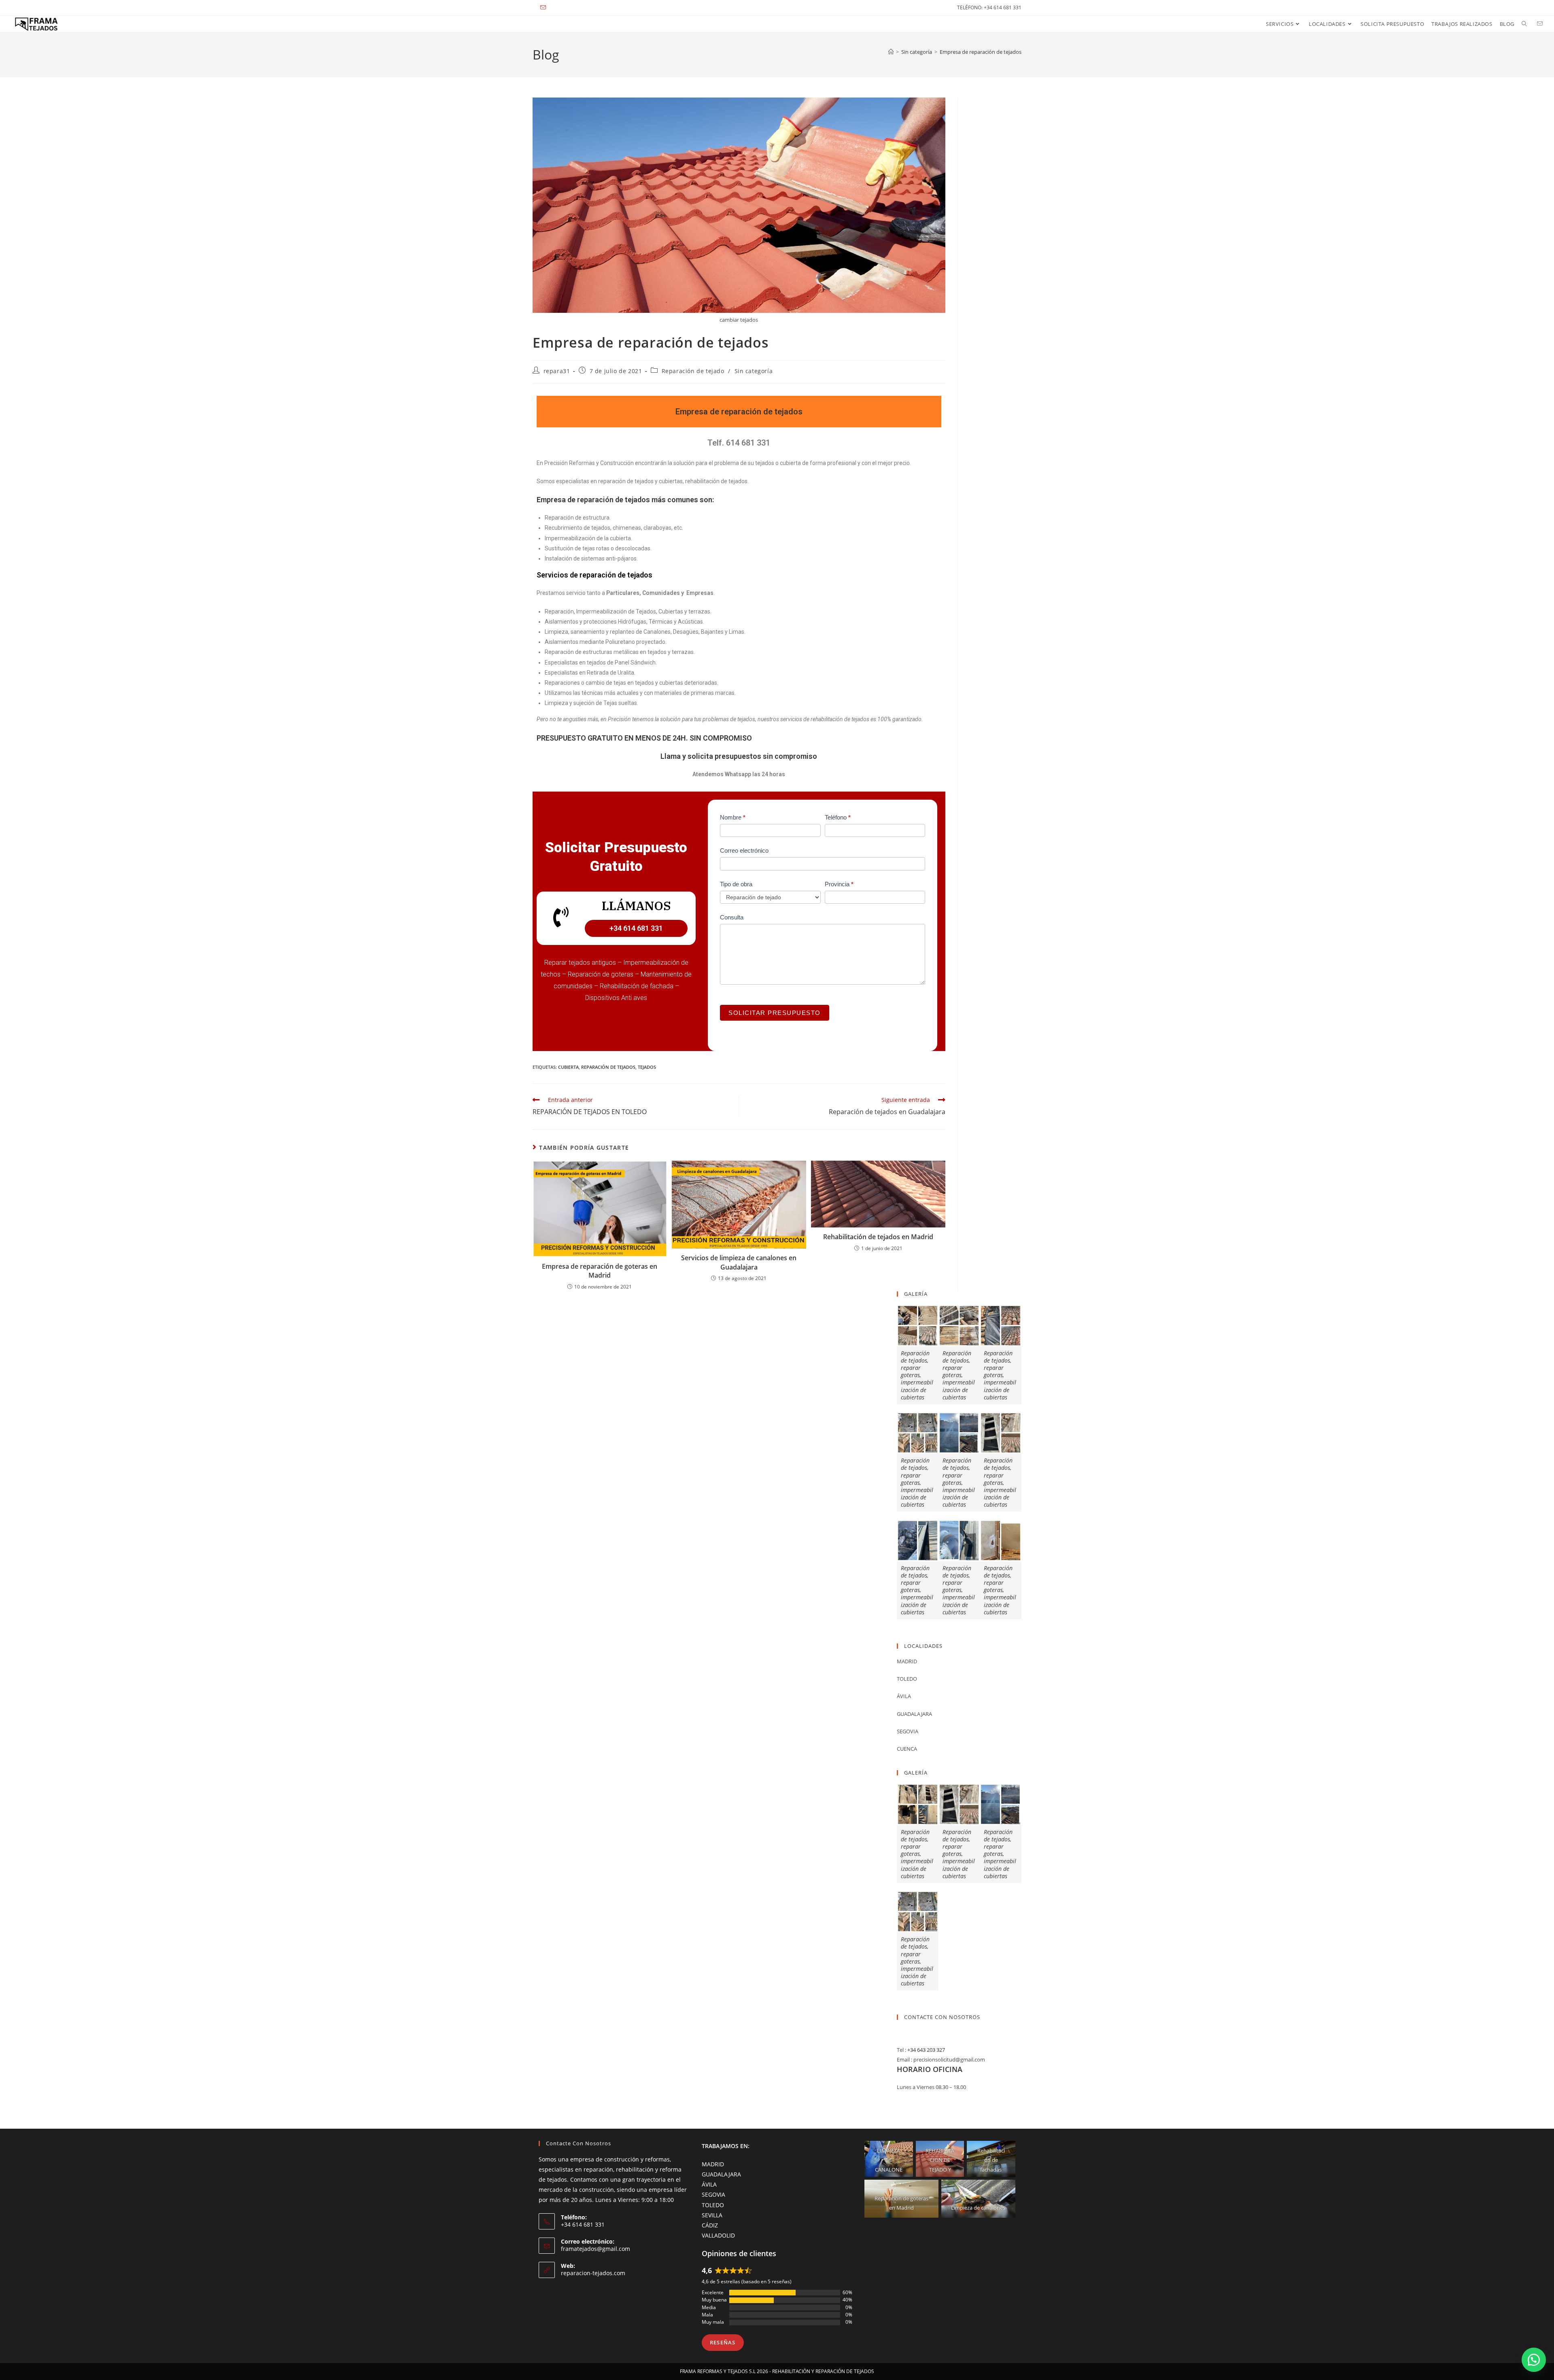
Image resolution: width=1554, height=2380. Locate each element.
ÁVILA (709, 2184)
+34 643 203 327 (926, 2050)
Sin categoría (754, 371)
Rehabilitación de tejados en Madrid (878, 1237)
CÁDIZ (710, 2225)
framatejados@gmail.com (595, 2249)
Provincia (839, 884)
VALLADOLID (718, 2235)
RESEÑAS (723, 2342)
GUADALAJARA (721, 2174)
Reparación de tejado (693, 371)
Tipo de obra (736, 884)
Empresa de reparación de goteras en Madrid (600, 1271)
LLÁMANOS (636, 906)
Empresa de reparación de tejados (981, 52)
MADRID (713, 2164)
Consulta (732, 917)
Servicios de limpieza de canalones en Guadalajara (739, 1262)
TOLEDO (713, 2205)
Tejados (647, 1067)
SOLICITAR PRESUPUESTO (775, 1013)
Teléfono (838, 817)
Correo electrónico (744, 850)
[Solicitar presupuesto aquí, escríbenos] (1534, 2360)
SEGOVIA (713, 2194)
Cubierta (568, 1067)
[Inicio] (891, 52)
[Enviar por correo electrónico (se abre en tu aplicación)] (544, 8)
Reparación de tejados (608, 1067)
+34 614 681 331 (636, 928)
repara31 (557, 371)
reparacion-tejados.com (593, 2273)
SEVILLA (712, 2215)
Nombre (733, 817)
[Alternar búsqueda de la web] (1524, 24)
